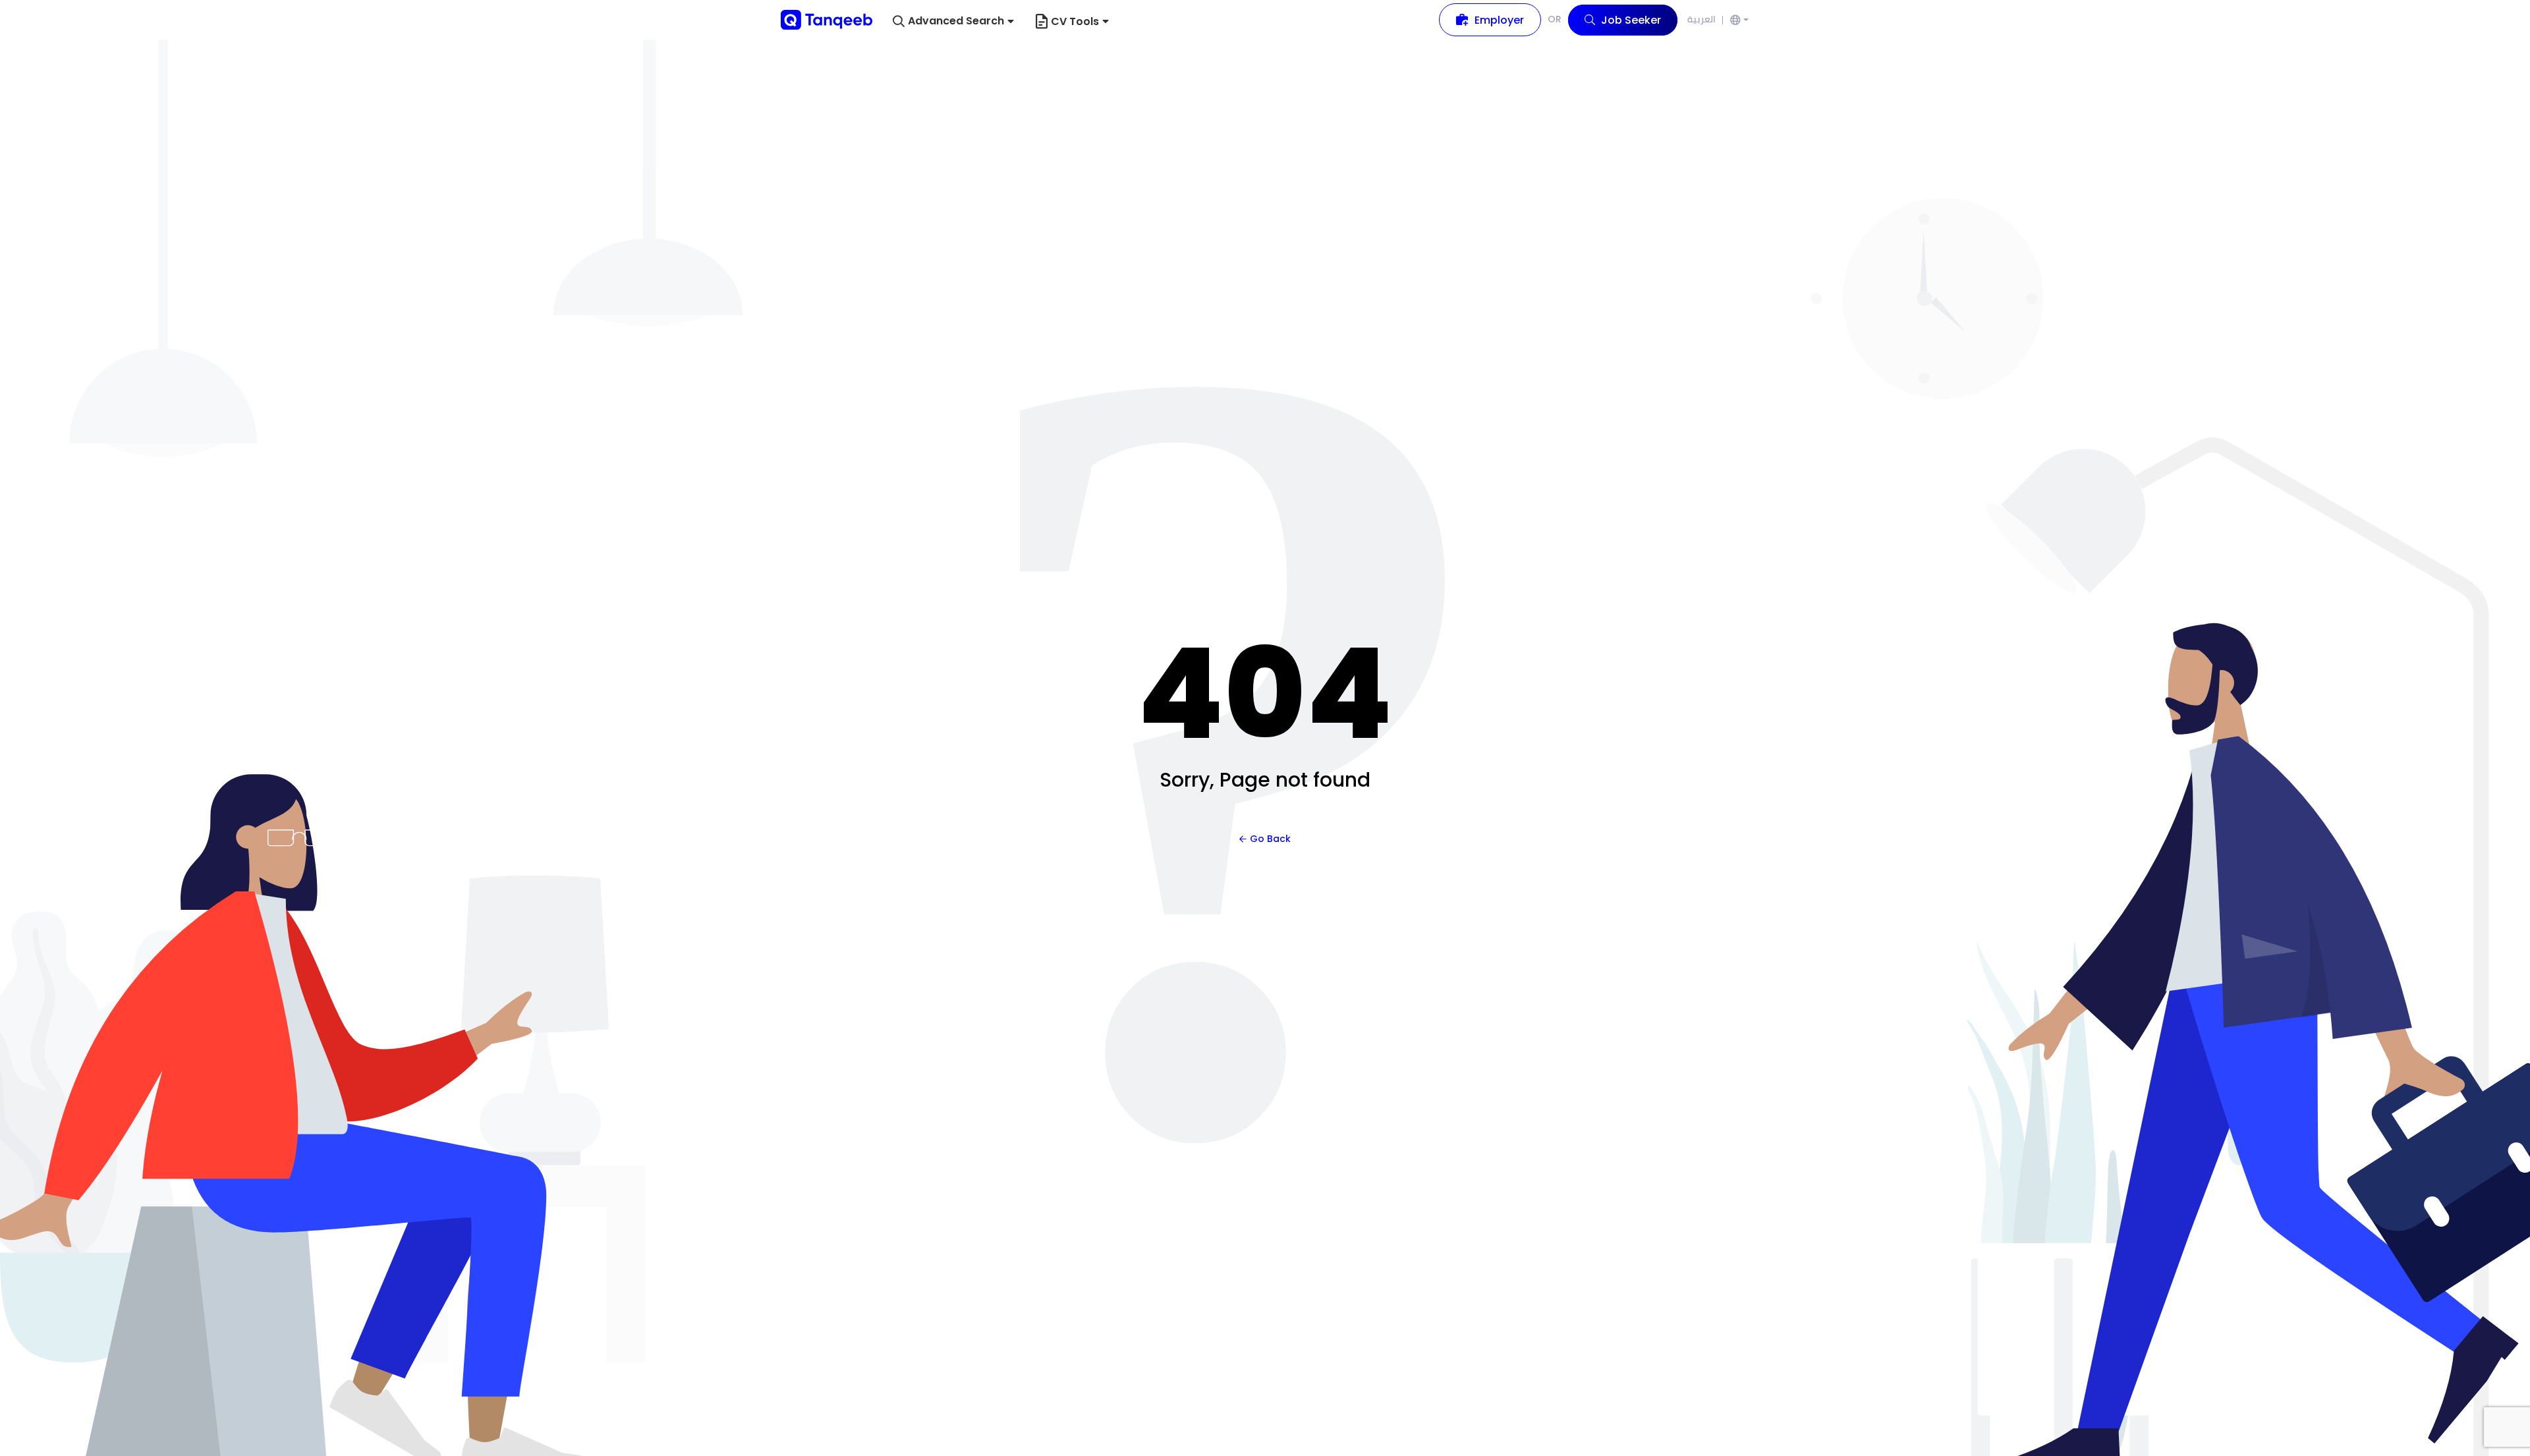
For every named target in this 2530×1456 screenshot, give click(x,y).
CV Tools (1075, 21)
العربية (1701, 19)
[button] (953, 21)
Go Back (1270, 839)
